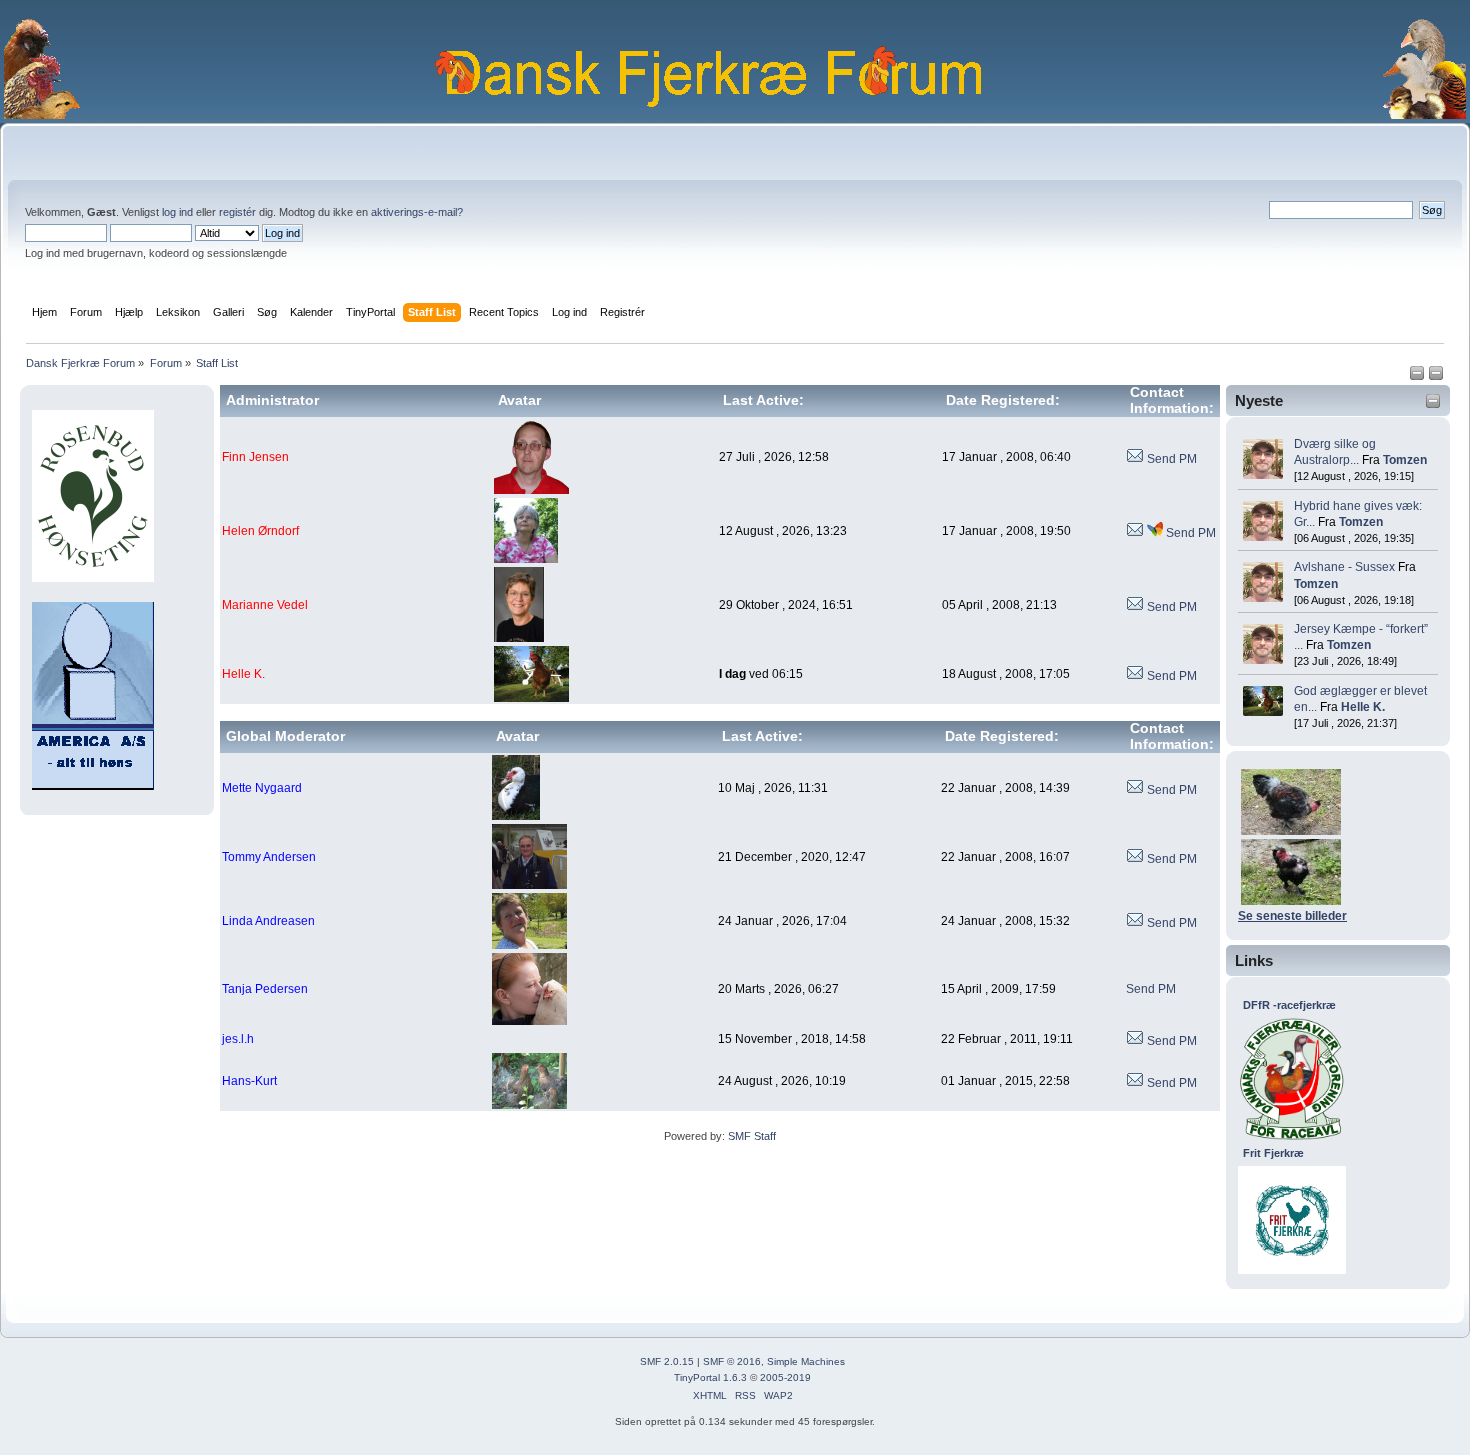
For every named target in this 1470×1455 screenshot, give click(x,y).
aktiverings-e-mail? (417, 212)
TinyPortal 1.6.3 (710, 1377)
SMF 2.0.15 (667, 1361)
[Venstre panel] (1418, 377)
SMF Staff (752, 1136)
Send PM (1172, 459)
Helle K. (1363, 707)
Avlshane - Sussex (1344, 567)
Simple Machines (806, 1361)
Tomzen (1405, 460)
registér (237, 212)
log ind (177, 212)
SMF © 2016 (732, 1361)
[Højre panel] (1436, 377)
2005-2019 (785, 1377)
